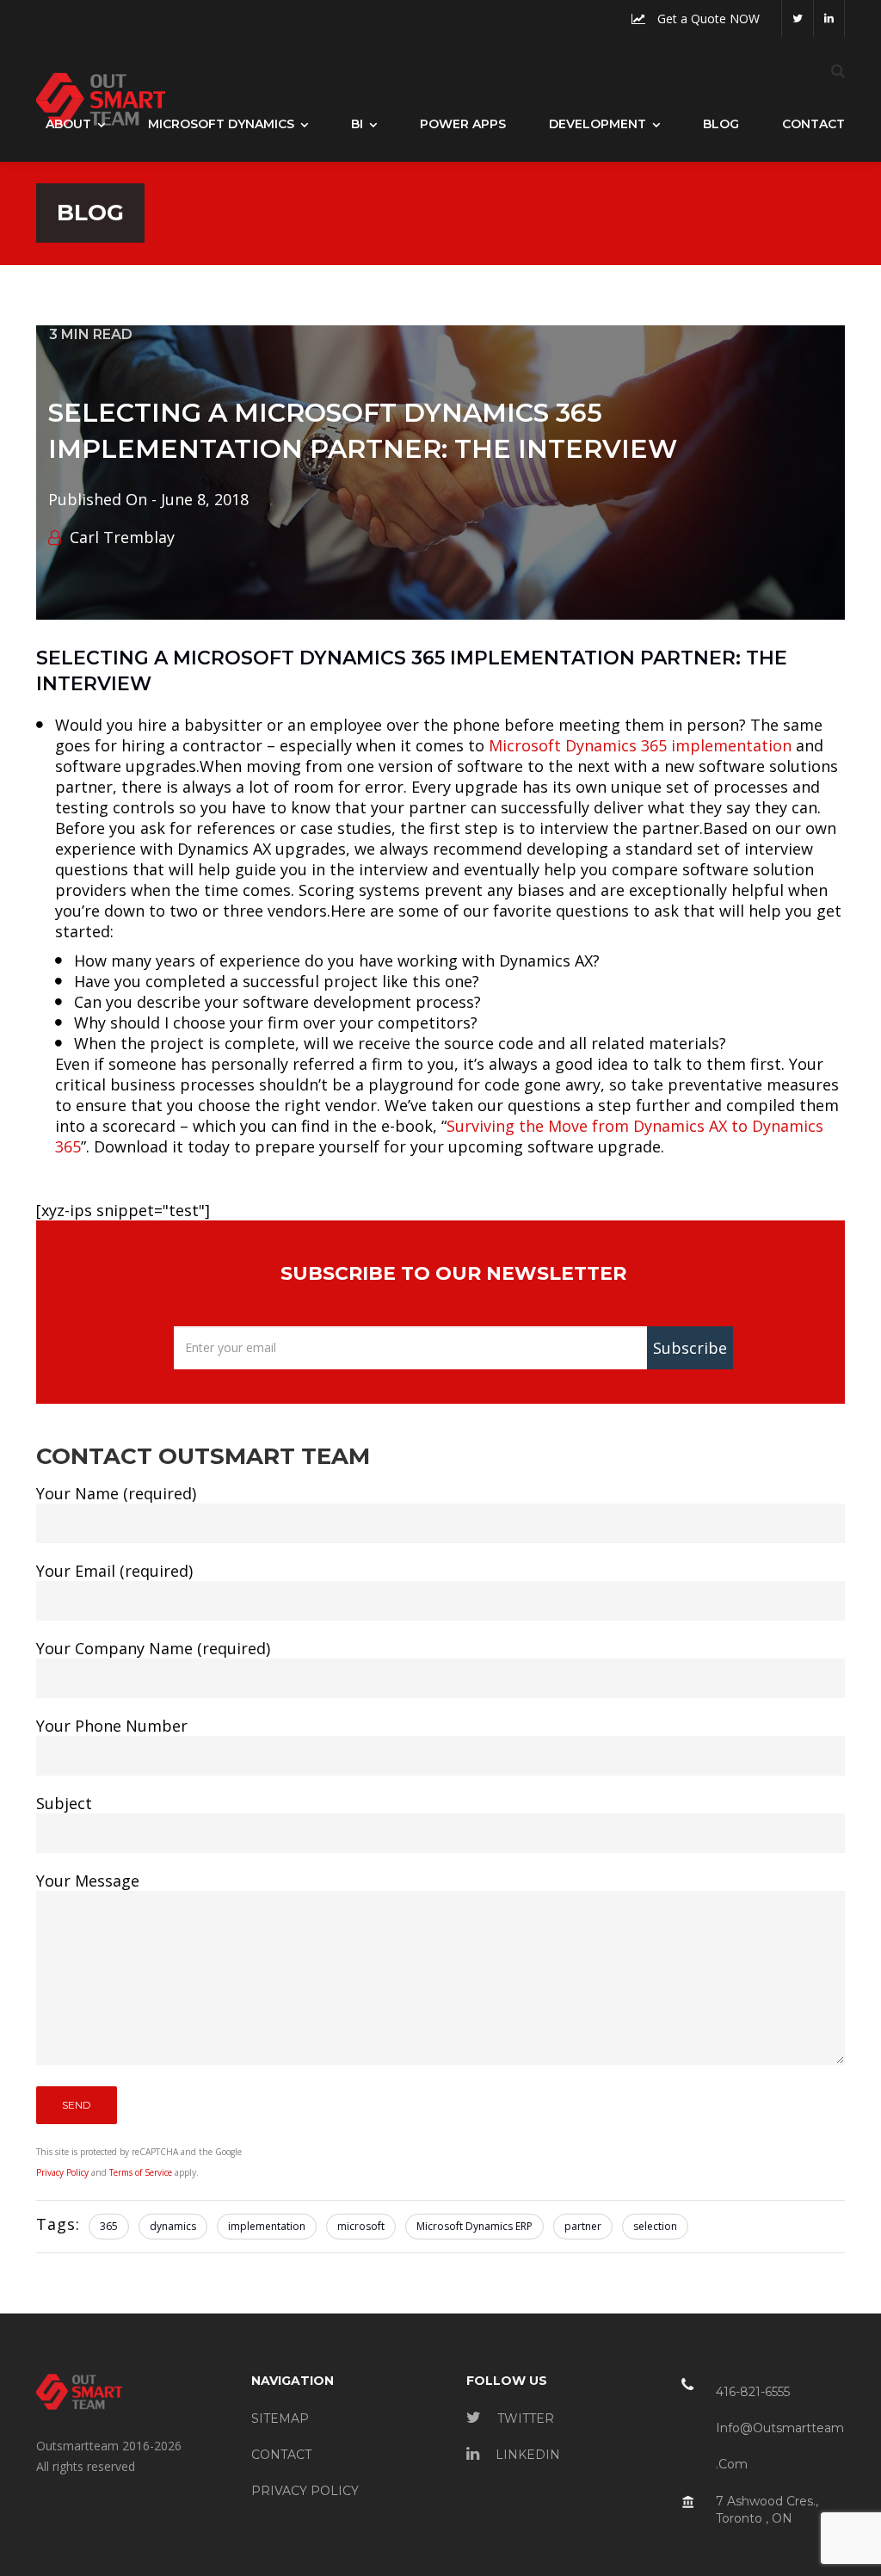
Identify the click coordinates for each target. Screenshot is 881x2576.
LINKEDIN (526, 2455)
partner (583, 2226)
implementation (267, 2226)
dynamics (173, 2226)
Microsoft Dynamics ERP (474, 2226)
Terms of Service (141, 2172)
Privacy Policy (62, 2172)
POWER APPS (463, 124)
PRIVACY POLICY (305, 2491)
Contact (813, 124)
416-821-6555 (753, 2392)
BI (357, 124)
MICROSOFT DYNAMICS (221, 124)
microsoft (361, 2226)
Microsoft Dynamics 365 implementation (640, 745)
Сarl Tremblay (122, 537)
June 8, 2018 (205, 499)
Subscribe (690, 1348)
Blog (721, 124)
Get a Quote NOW (707, 19)
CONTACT (281, 2455)
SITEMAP (280, 2418)
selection (655, 2226)
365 (109, 2226)
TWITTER (524, 2418)
